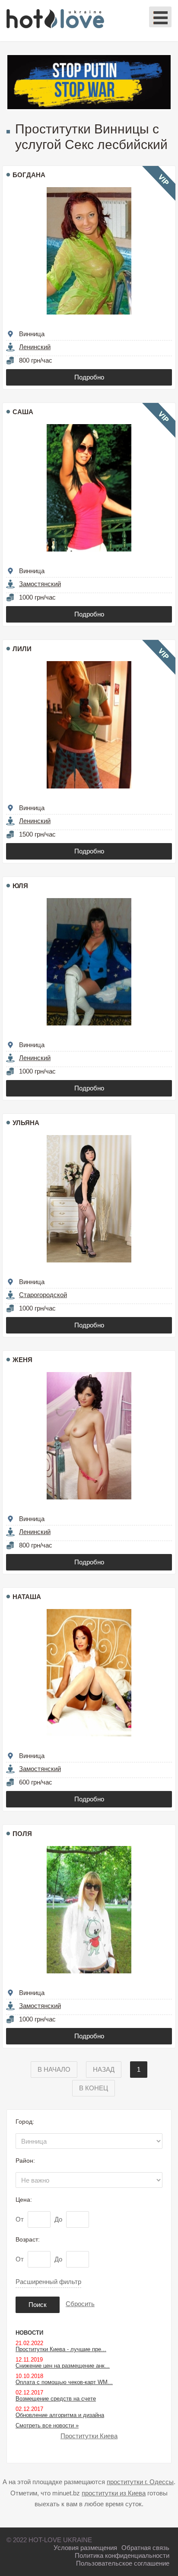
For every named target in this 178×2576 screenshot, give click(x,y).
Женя (22, 1360)
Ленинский (35, 347)
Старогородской (43, 1295)
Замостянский (40, 584)
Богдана (29, 175)
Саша (23, 412)
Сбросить (80, 2304)
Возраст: (28, 2239)
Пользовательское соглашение (123, 2563)
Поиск (38, 2305)
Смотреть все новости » (47, 2425)
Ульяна (26, 1123)
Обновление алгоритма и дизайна (60, 2415)
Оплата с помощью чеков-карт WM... (64, 2382)
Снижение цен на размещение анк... (63, 2366)
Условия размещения (85, 2548)
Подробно (89, 377)
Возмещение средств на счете (56, 2399)
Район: (25, 2161)
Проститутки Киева (89, 2436)
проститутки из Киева (114, 2493)
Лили (22, 649)
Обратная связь (145, 2548)
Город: (25, 2122)
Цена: (24, 2200)
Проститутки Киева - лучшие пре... (61, 2349)
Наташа (27, 1597)
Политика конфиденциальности (122, 2555)
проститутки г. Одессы (140, 2482)
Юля (20, 886)
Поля (22, 1834)
